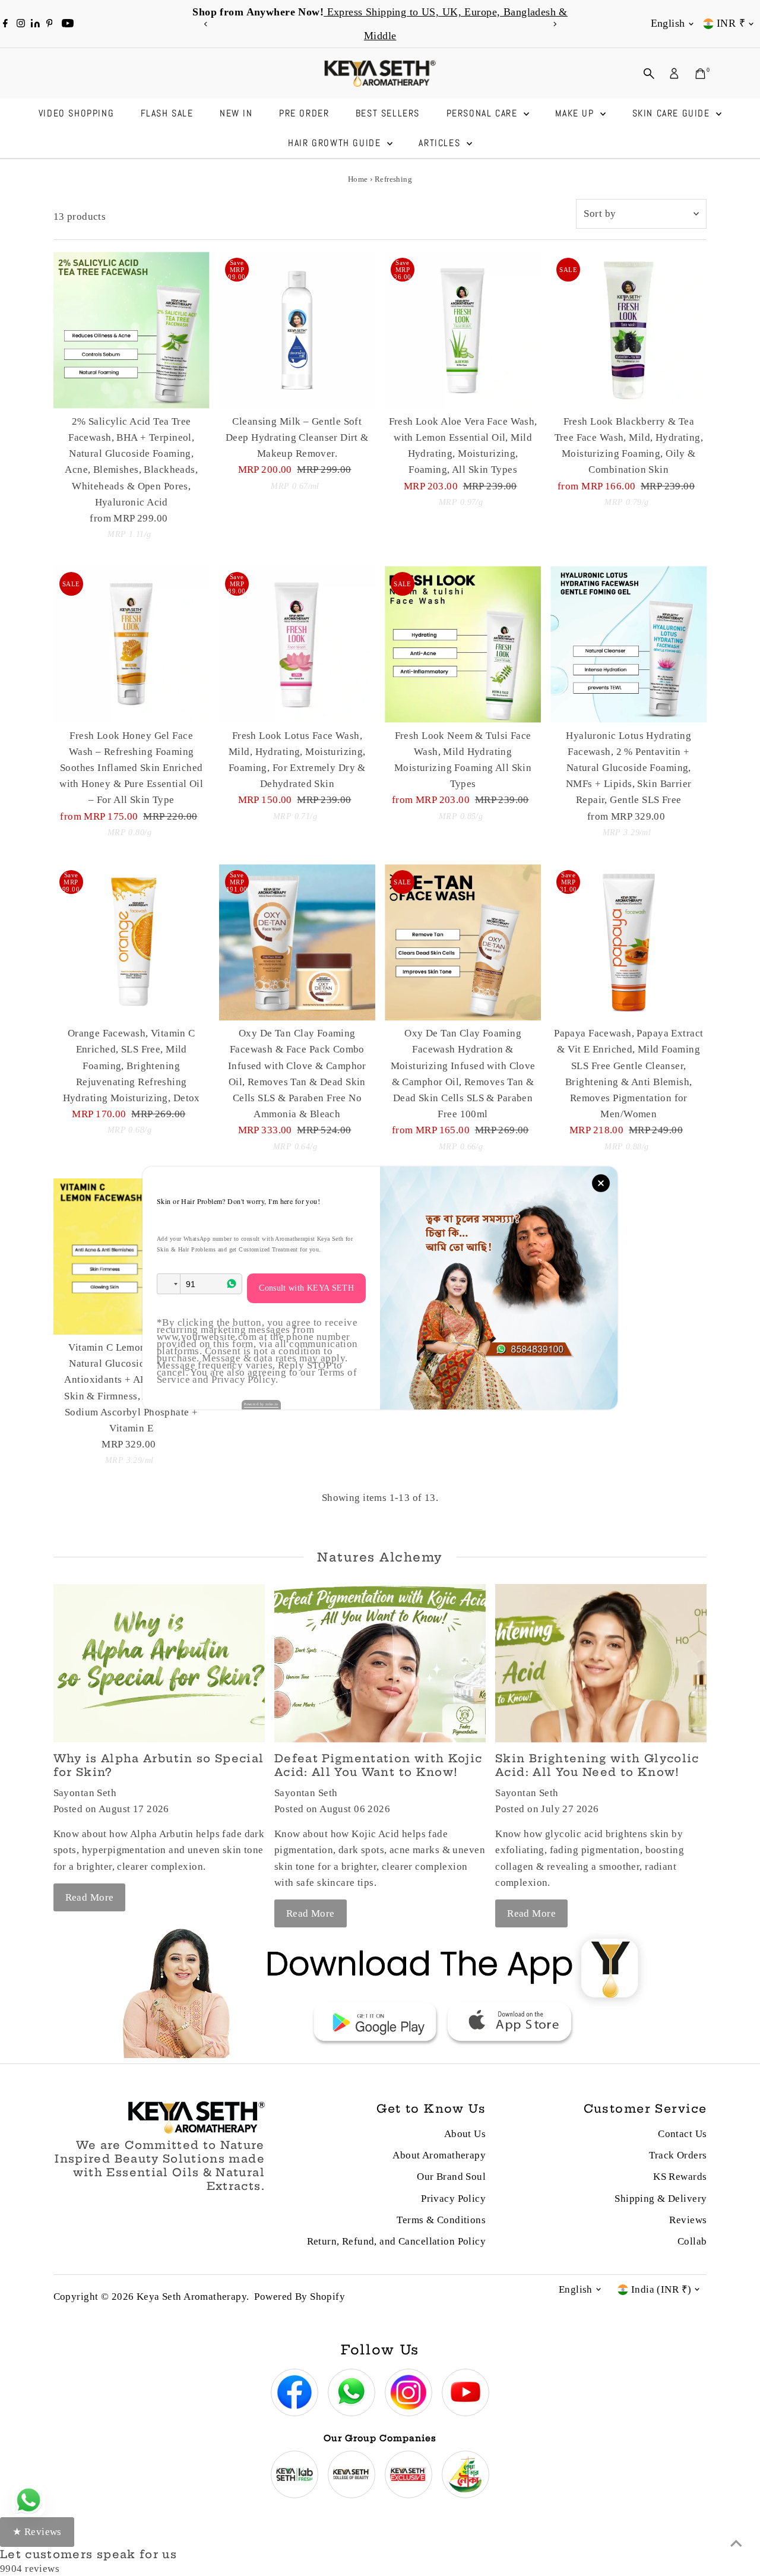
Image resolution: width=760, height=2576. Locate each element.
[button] (169, 1284)
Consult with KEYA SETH (306, 1288)
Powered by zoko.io (261, 1404)
